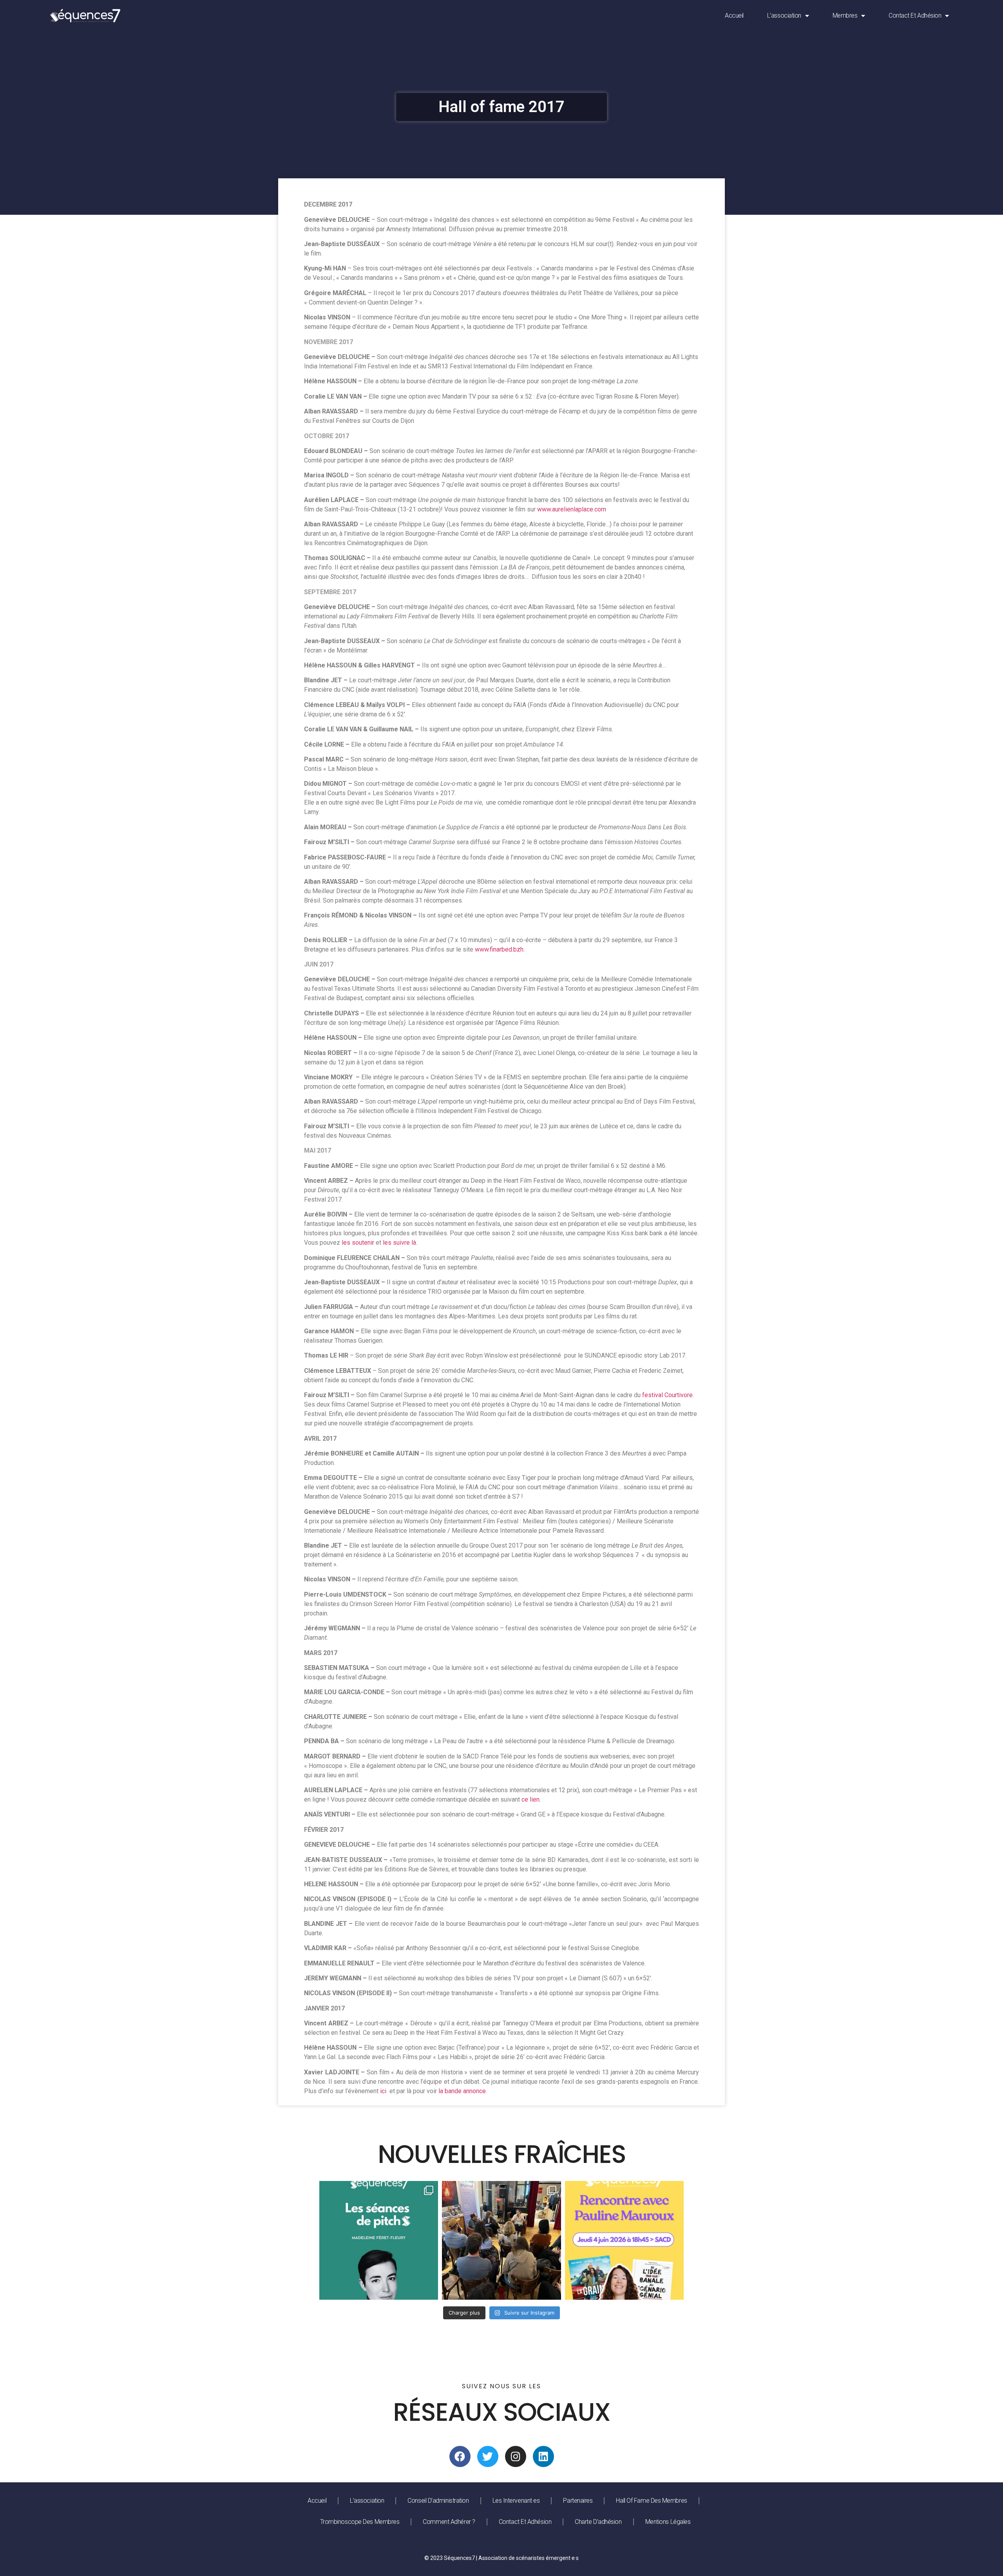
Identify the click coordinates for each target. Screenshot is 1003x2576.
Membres (845, 15)
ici (383, 2091)
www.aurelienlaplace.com (572, 509)
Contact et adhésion (915, 15)
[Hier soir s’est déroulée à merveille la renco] (501, 2240)
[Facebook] (460, 2456)
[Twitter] (488, 2456)
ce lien (530, 1799)
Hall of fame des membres (651, 2501)
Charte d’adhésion (598, 2522)
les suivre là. (400, 1243)
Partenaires (578, 2501)
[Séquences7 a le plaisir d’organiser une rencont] (624, 2240)
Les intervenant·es (516, 2501)
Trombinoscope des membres (360, 2522)
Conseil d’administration (438, 2501)
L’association (784, 15)
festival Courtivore (667, 1395)
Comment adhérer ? (449, 2522)
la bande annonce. (463, 2091)
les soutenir (358, 1243)
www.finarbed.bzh (499, 949)
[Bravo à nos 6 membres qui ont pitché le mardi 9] (379, 2240)
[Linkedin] (543, 2456)
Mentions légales (668, 2522)
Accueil (734, 15)
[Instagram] (516, 2456)
